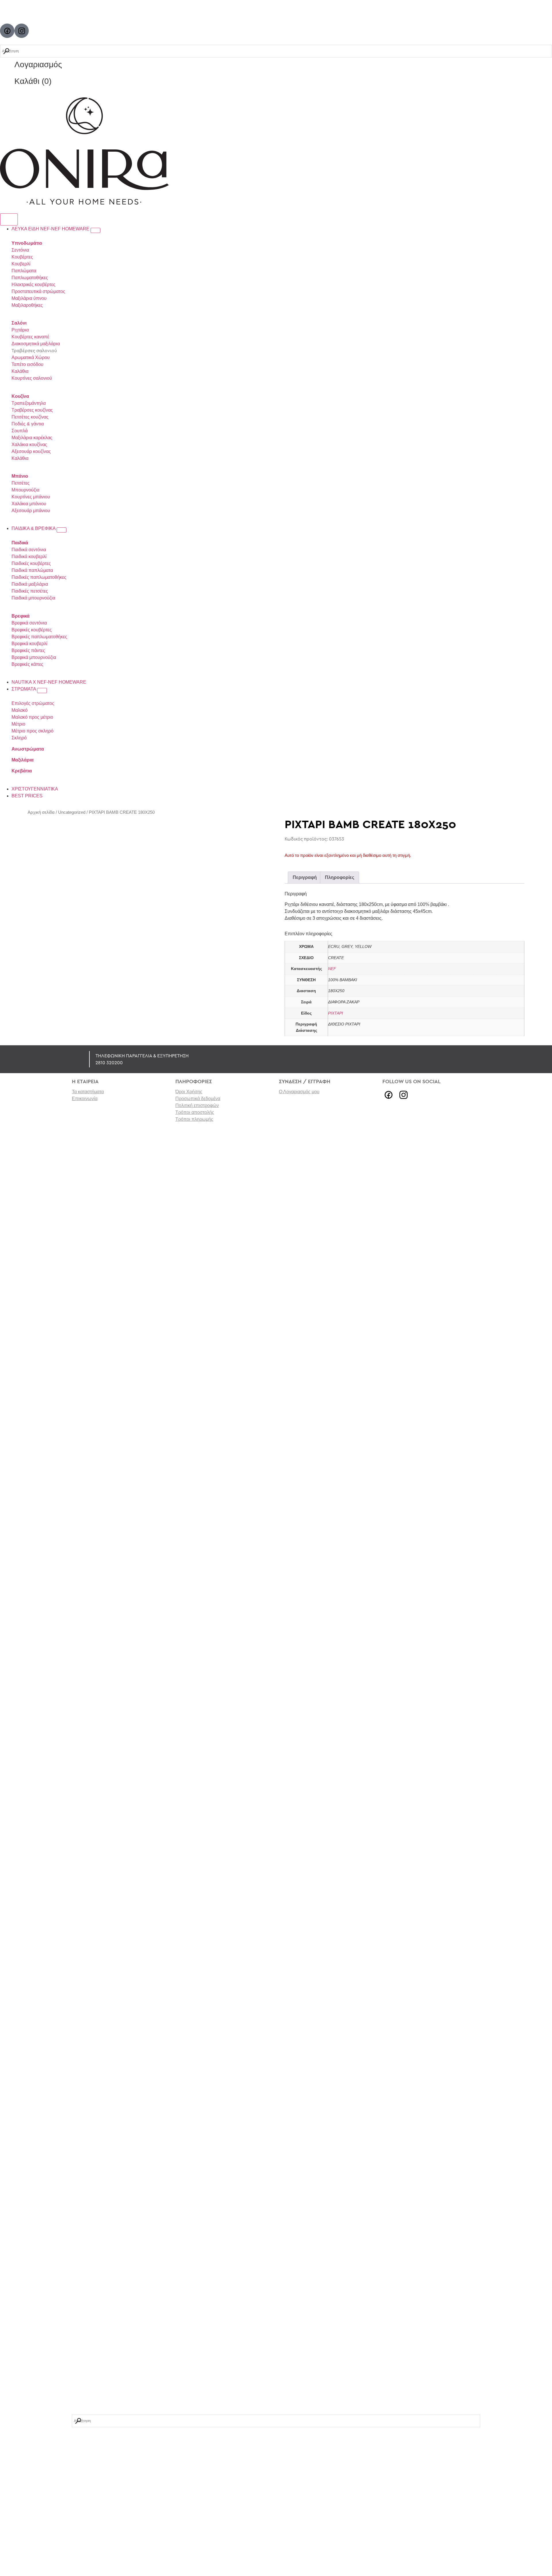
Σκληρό (19, 738)
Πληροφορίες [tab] (340, 877)
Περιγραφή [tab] (305, 877)
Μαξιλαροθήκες (27, 305)
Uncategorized (72, 812)
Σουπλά (20, 431)
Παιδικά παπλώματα (32, 570)
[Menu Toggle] (9, 219)
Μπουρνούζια (25, 490)
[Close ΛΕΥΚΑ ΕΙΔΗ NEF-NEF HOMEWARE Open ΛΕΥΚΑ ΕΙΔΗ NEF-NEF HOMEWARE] (95, 230)
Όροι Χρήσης (189, 1092)
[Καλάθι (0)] (7, 81)
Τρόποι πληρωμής (194, 1119)
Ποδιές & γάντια (28, 424)
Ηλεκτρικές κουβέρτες (33, 285)
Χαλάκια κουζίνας (29, 445)
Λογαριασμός (38, 64)
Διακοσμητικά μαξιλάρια (36, 344)
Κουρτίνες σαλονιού (32, 378)
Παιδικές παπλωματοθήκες (39, 577)
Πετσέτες (21, 483)
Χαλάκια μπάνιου (29, 504)
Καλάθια (20, 371)
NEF (332, 969)
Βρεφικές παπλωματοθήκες (39, 637)
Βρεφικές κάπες (27, 664)
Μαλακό (20, 710)
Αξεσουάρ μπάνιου (31, 511)
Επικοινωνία (85, 1099)
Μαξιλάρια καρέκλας (32, 438)
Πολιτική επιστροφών (197, 1105)
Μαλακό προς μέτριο (32, 717)
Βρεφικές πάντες (28, 650)
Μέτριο (18, 724)
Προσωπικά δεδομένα (198, 1099)
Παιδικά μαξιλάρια (30, 584)
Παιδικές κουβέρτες (31, 563)
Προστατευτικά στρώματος (38, 291)
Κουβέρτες (22, 257)
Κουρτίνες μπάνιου (31, 497)
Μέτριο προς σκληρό (32, 731)
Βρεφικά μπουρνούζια (34, 657)
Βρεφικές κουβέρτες (32, 630)
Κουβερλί (21, 264)
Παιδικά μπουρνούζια (33, 598)
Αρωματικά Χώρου (31, 357)
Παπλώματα (24, 271)
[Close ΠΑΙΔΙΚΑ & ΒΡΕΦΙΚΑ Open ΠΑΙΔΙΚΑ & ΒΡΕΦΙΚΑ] (62, 530)
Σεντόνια (20, 250)
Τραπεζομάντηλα (29, 403)
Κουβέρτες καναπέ (30, 337)
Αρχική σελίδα (41, 812)
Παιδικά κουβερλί (29, 557)
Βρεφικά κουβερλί (29, 644)
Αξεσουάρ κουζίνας (31, 451)
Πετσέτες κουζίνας (30, 417)
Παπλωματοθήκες (30, 278)
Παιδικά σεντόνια (29, 550)
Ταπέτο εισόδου (27, 364)
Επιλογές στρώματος (33, 703)
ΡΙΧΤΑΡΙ (336, 1013)
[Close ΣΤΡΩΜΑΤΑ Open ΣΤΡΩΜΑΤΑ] (42, 691)
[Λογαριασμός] (7, 65)
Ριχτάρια (20, 330)
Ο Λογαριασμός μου (299, 1092)
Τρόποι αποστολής (195, 1112)
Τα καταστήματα (88, 1092)
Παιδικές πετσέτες (30, 591)
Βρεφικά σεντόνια (29, 623)
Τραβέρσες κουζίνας (32, 410)
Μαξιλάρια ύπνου (29, 298)
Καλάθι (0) (33, 81)
